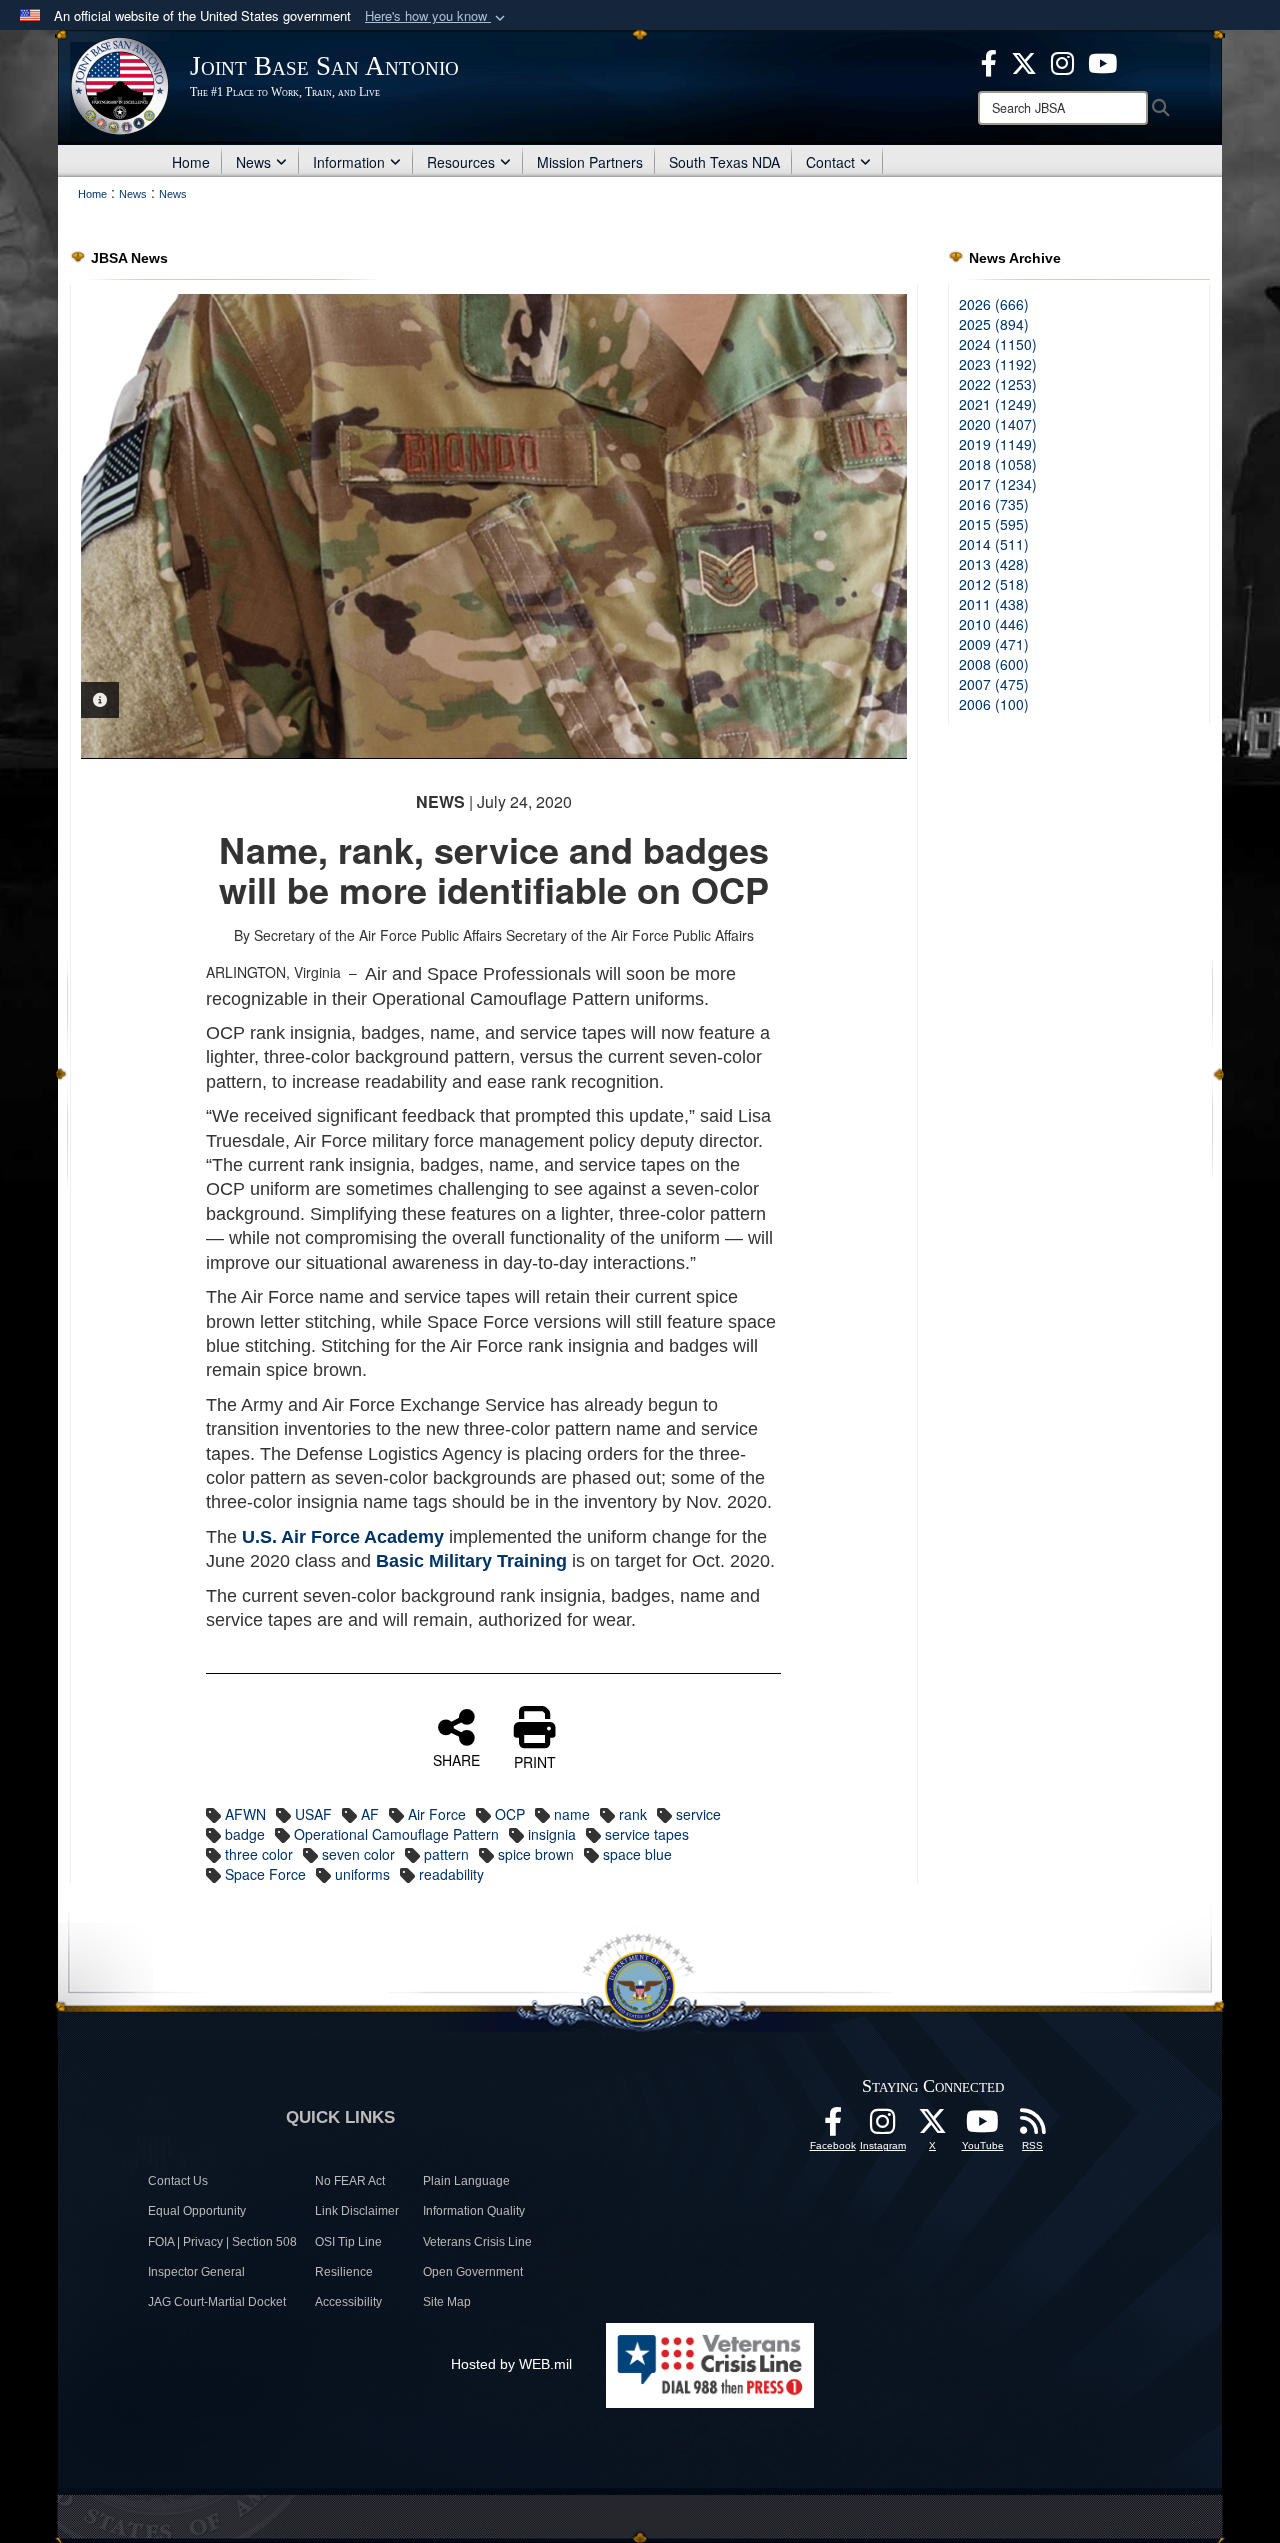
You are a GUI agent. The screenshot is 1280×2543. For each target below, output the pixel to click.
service (698, 1814)
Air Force (437, 1814)
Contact (830, 162)
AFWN (245, 1814)
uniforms (362, 1874)
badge (245, 1834)
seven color (358, 1854)
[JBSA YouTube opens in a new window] (1102, 61)
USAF (313, 1814)
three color (259, 1854)
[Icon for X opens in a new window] (1024, 61)
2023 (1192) (998, 364)
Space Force (265, 1874)
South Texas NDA (724, 162)
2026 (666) (994, 304)
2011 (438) (994, 604)
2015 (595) (994, 524)
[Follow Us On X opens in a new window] (933, 2127)
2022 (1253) (998, 384)
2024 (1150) (998, 344)
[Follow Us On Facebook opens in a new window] (833, 2127)
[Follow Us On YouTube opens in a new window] (983, 2127)
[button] (437, 16)
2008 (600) (994, 664)
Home (191, 162)
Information (349, 162)
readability (451, 1874)
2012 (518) (994, 584)
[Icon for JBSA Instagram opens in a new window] (1062, 61)
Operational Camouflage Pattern (396, 1834)
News (253, 162)
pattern (446, 1854)
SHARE (456, 1759)
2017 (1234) (998, 484)
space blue (637, 1854)
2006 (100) (994, 704)
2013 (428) (994, 564)
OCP (510, 1814)
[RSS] (1033, 2127)
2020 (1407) (998, 424)
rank (633, 1814)
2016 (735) (994, 504)
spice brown (536, 1854)
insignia (552, 1834)
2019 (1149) (998, 444)
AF (370, 1814)
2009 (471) (994, 644)
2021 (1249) (998, 404)
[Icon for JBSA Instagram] (883, 2127)
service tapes (647, 1834)
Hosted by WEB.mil (511, 2364)
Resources (461, 162)
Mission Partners (590, 162)
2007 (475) (994, 684)
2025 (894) (994, 324)
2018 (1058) (998, 464)
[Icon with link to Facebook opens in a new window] (989, 61)
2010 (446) (994, 624)
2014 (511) (994, 544)
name (572, 1814)
